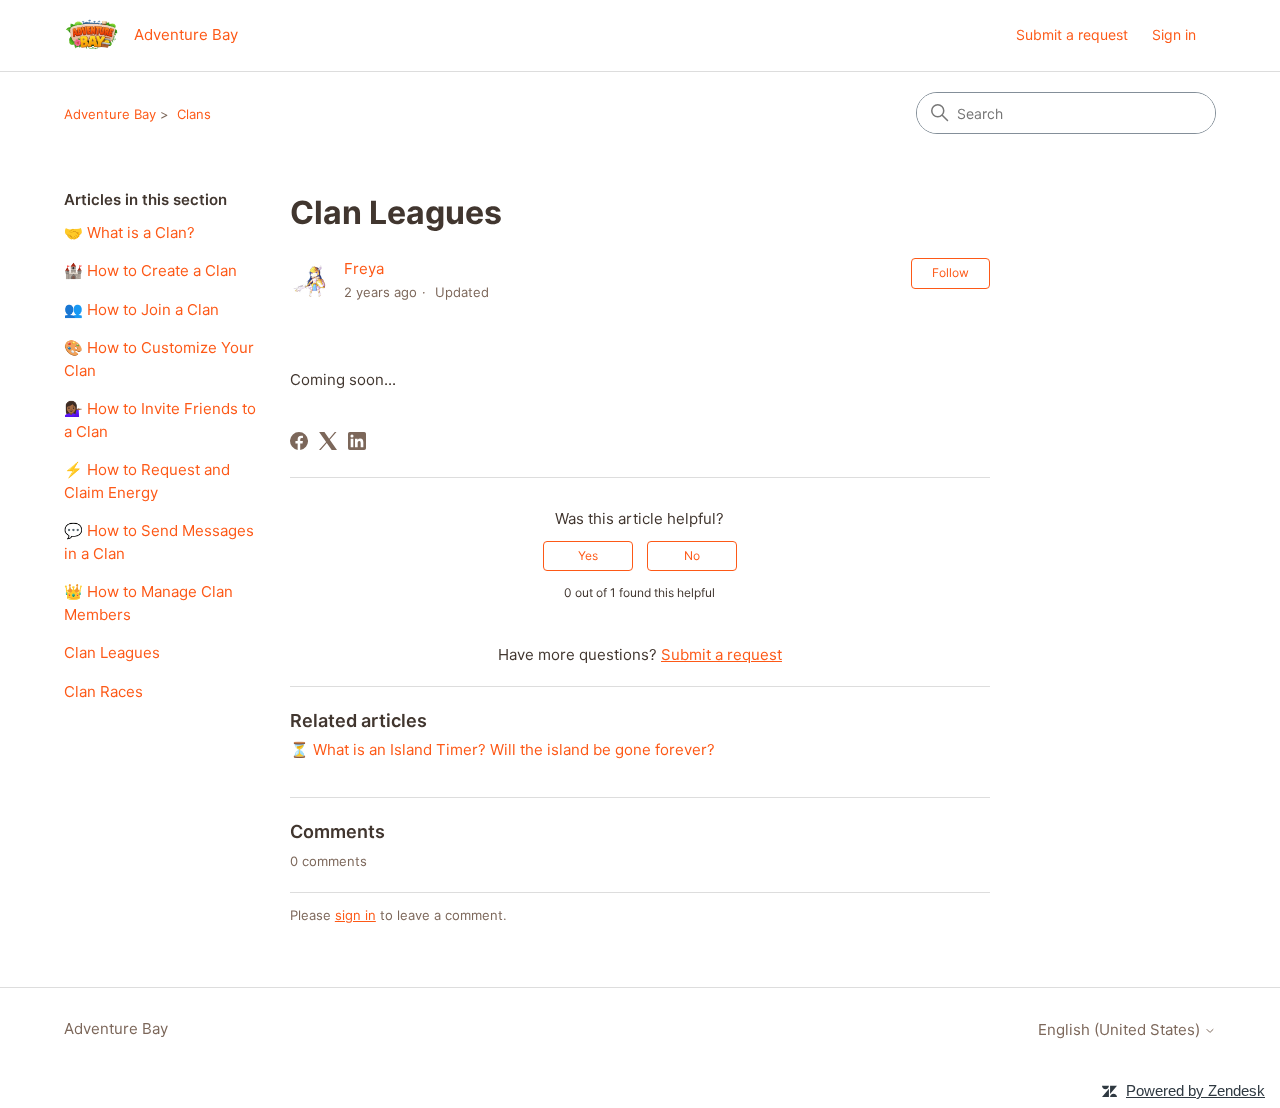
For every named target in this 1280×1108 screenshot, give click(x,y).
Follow (950, 272)
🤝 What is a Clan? (129, 232)
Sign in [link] (1174, 34)
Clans (194, 114)
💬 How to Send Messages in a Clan (159, 542)
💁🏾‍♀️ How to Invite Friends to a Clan (160, 420)
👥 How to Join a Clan (141, 309)
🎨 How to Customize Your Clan (159, 359)
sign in (355, 915)
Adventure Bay (110, 114)
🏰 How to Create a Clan (150, 270)
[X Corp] (328, 441)
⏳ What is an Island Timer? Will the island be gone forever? (502, 749)
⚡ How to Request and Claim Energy (147, 481)
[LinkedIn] (357, 441)
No (692, 555)
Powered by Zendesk (1195, 1090)
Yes (588, 555)
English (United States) (1121, 1029)
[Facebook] (299, 441)
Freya (364, 268)
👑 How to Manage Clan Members (148, 603)
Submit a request (1072, 34)
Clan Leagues (112, 652)
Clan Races (103, 691)
